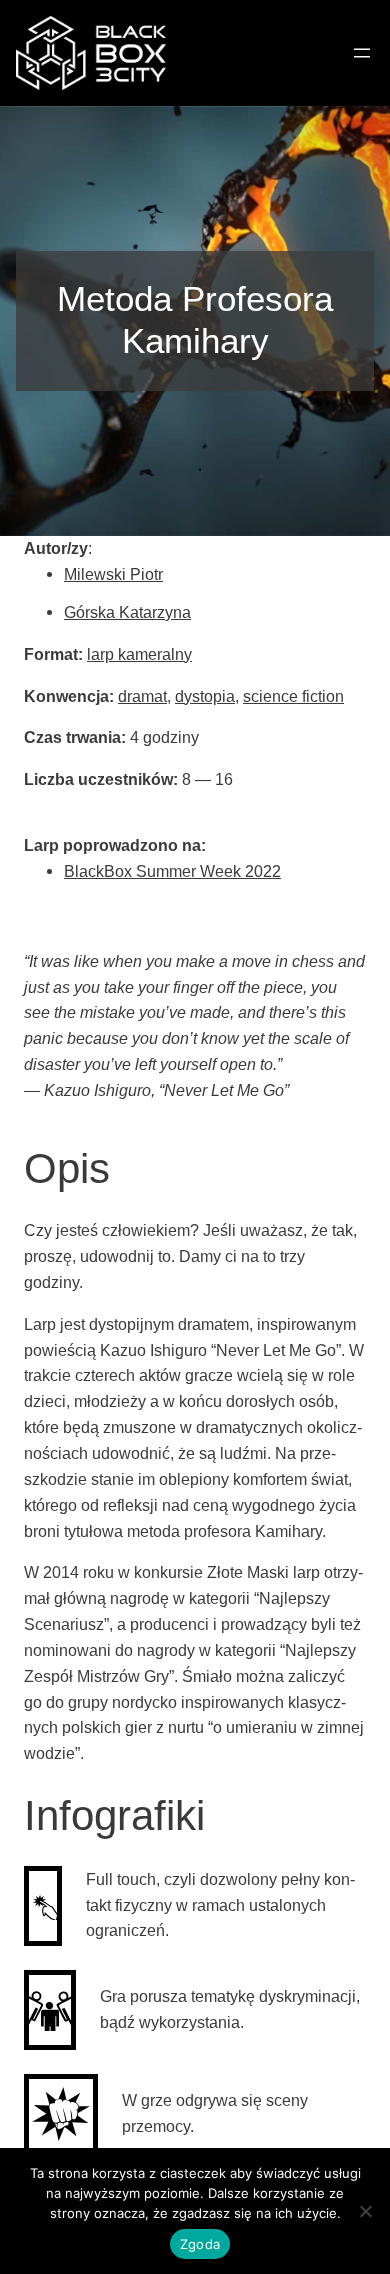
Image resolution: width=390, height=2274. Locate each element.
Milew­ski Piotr (113, 574)
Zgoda (200, 2244)
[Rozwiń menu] (362, 53)
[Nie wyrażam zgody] (365, 2211)
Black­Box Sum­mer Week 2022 (172, 871)
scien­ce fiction (293, 696)
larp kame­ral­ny (139, 654)
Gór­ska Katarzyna (127, 612)
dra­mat (142, 696)
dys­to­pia (205, 696)
